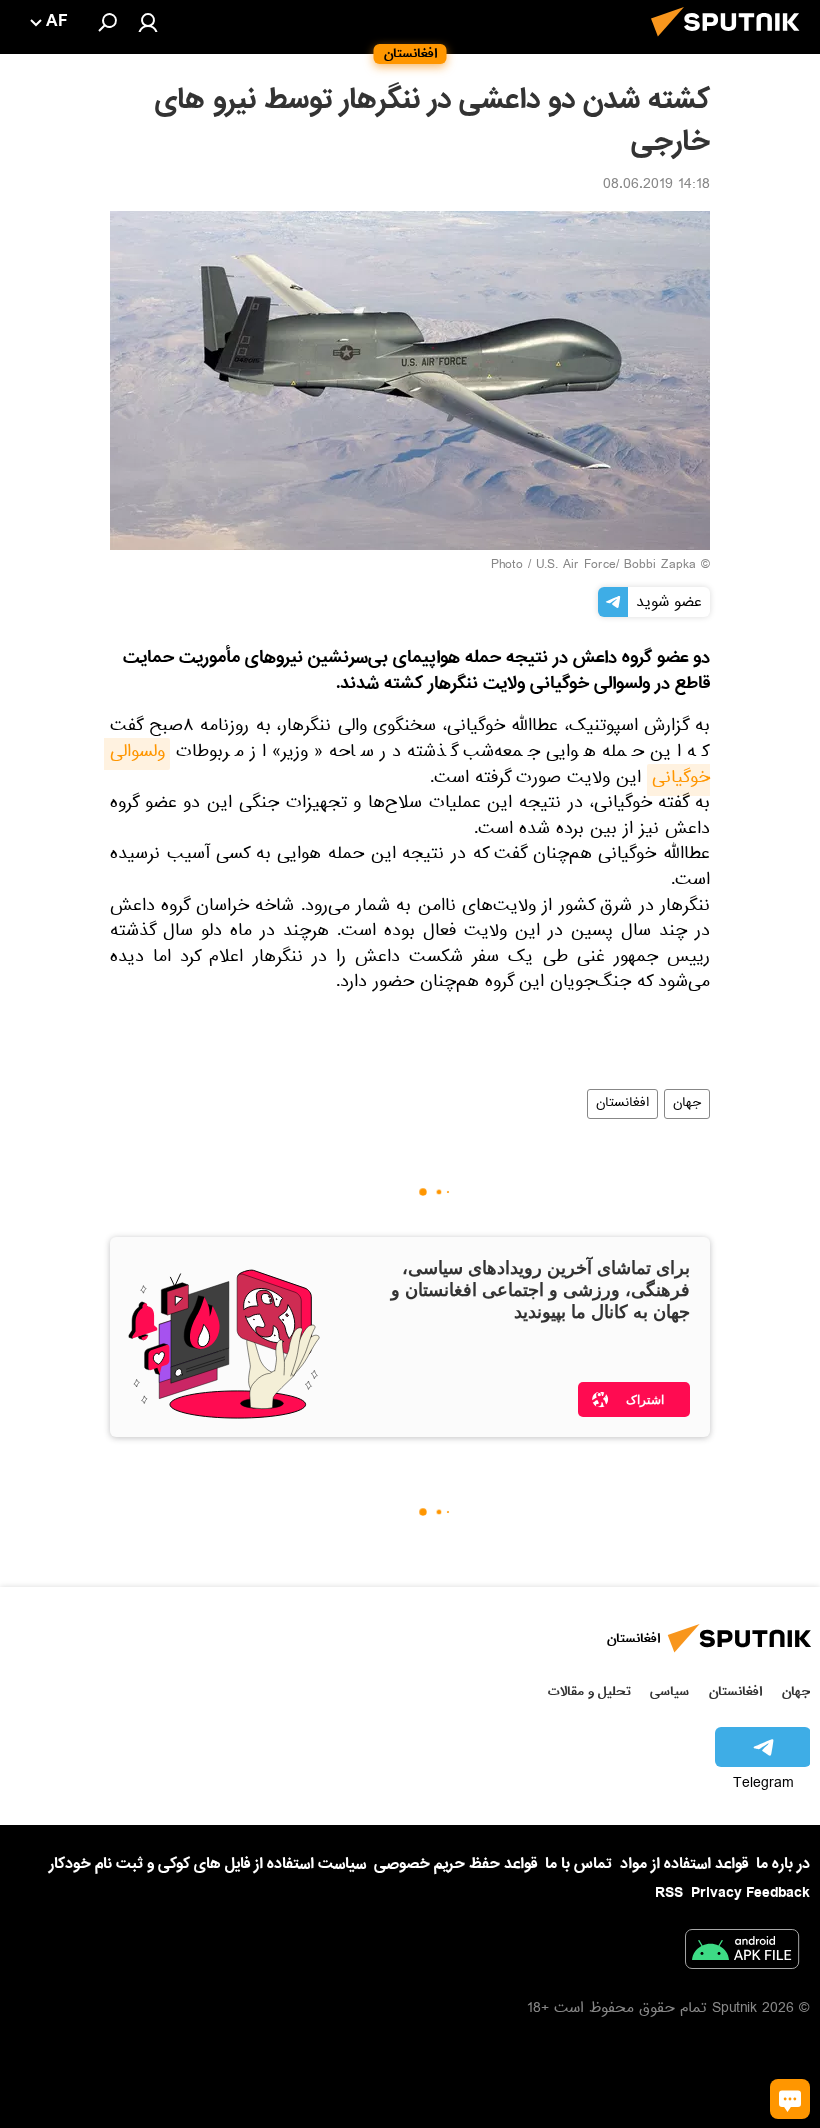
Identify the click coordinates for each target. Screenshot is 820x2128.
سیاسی (669, 1691)
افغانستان (622, 1104)
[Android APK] (742, 1953)
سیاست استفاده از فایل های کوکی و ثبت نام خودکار (207, 1864)
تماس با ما (578, 1864)
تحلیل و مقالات (589, 1691)
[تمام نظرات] (790, 2099)
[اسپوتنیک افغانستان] (731, 42)
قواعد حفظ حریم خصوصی (455, 1864)
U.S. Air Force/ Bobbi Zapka (616, 566)
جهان (687, 1104)
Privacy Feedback (750, 1893)
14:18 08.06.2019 (656, 186)
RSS (669, 1893)
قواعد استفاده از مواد (684, 1864)
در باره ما (783, 1864)
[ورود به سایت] (148, 22)
